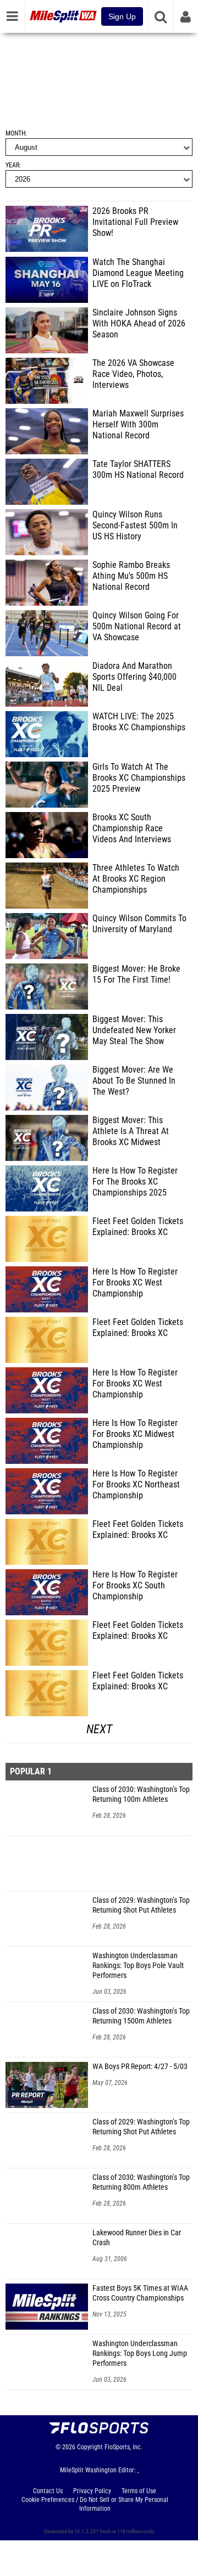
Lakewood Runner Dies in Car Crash (137, 2238)
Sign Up (122, 16)
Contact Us (48, 2491)
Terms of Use (139, 2491)
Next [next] (99, 1729)
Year (12, 165)
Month (15, 133)
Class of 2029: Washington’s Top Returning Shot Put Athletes (141, 1905)
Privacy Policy (92, 2491)
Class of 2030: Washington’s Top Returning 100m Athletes (141, 1794)
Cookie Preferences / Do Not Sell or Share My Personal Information (95, 2504)
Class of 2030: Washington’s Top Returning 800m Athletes (141, 2182)
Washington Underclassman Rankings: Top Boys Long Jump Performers (140, 2354)
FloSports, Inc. (123, 2447)
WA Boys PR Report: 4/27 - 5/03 (140, 2067)
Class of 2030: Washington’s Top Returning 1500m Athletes (141, 2016)
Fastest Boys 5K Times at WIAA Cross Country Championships (140, 2293)
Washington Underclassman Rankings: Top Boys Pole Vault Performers (138, 1966)
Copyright (90, 2447)
